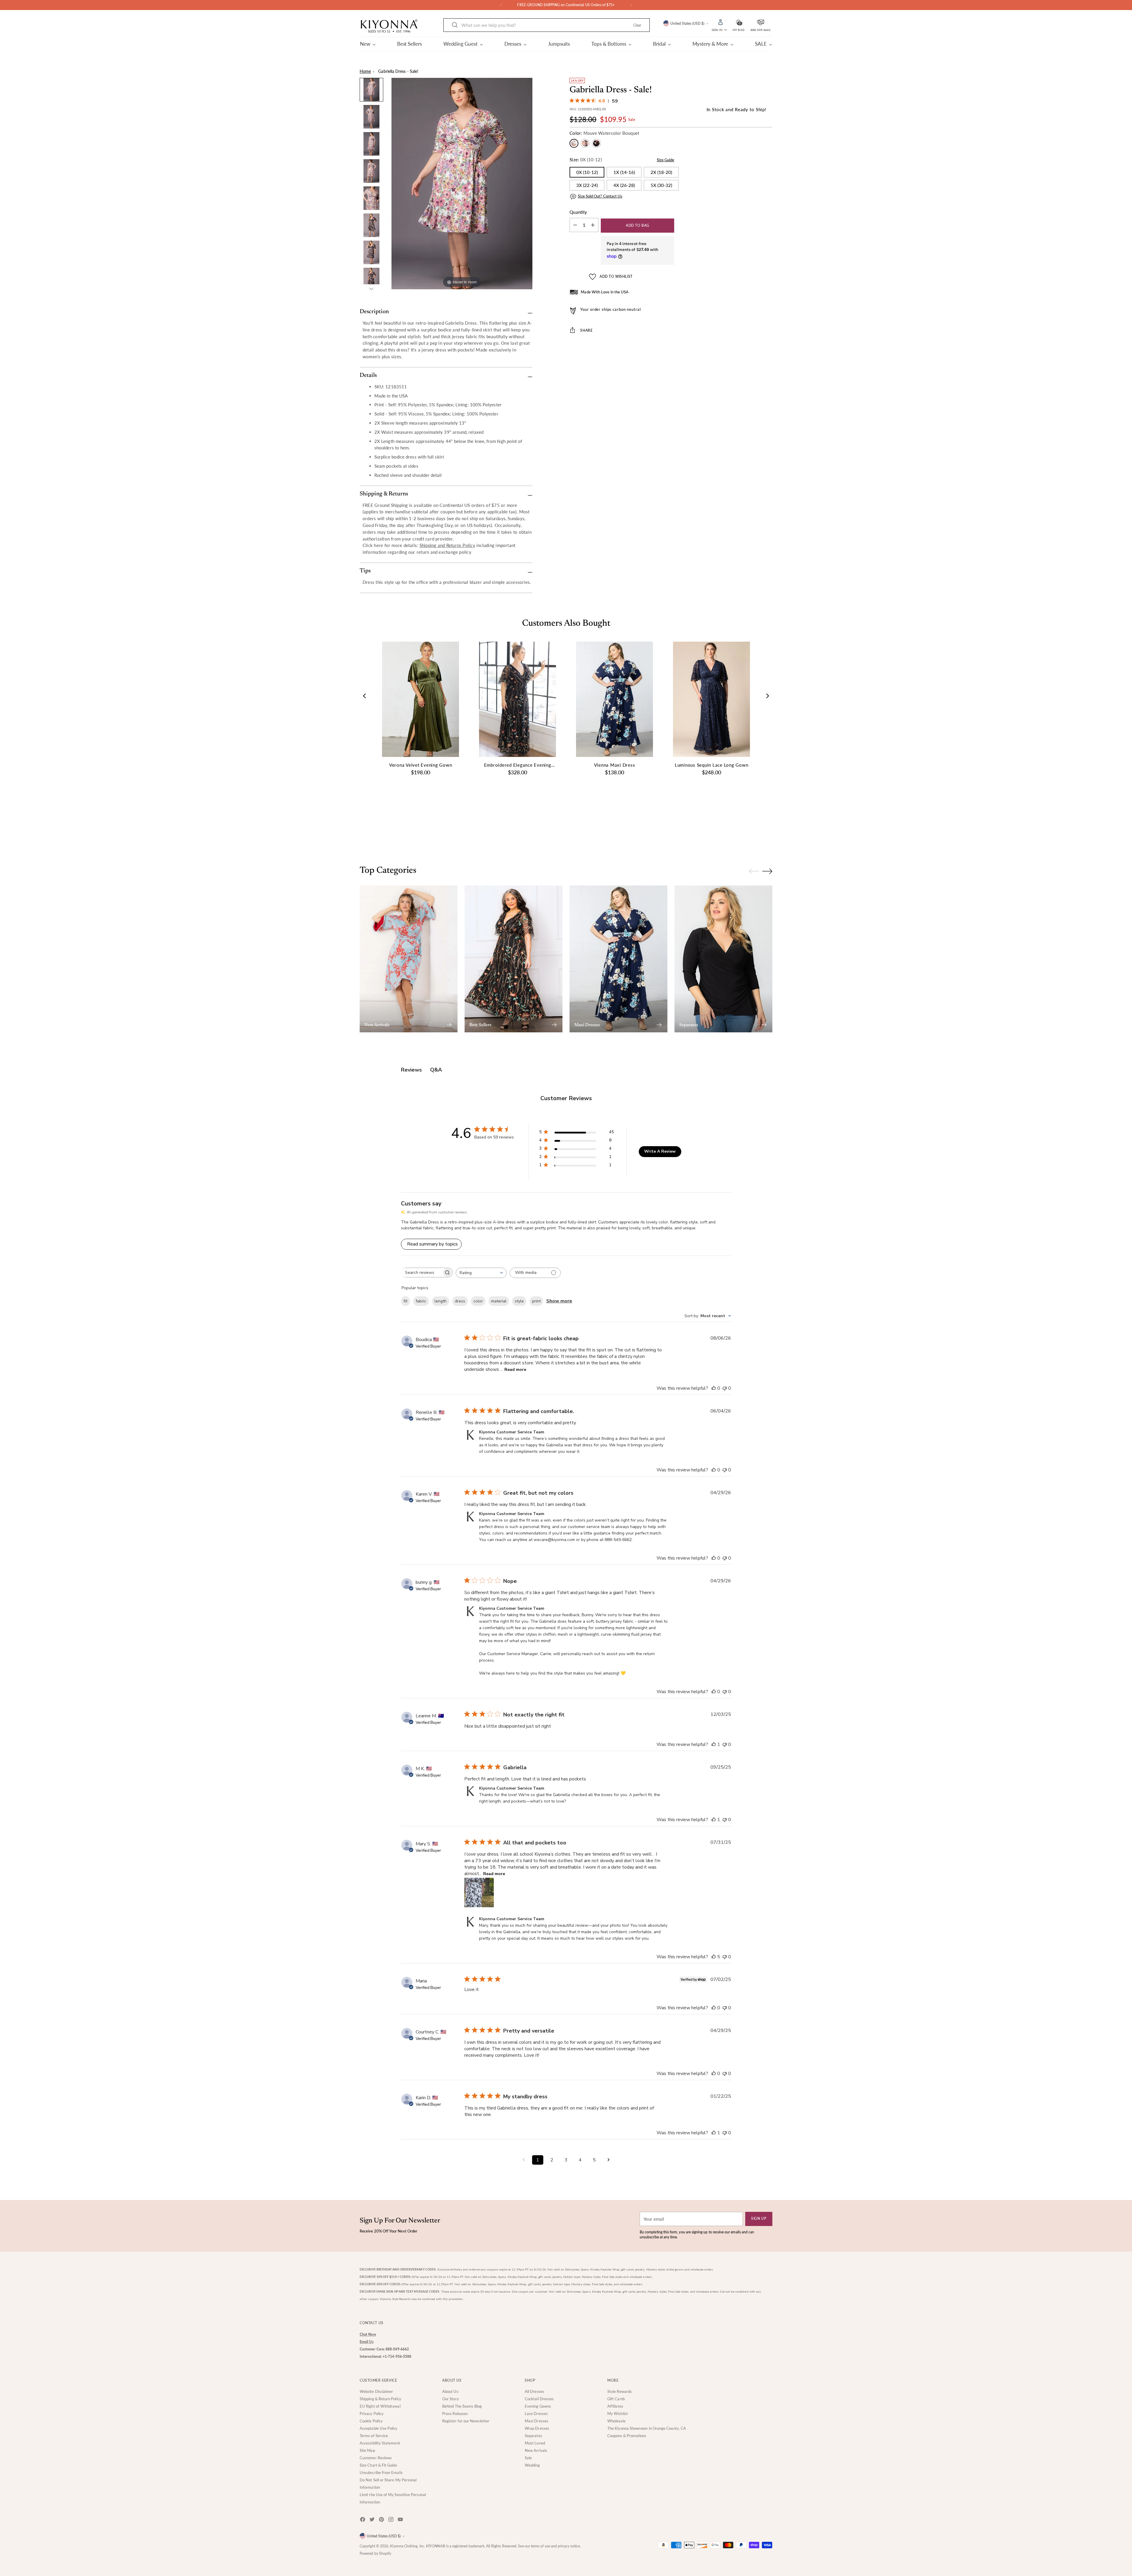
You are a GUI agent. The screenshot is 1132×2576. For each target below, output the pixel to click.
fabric (421, 1301)
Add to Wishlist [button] (616, 276)
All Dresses (534, 2391)
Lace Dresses (536, 2414)
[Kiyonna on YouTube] (401, 2520)
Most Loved (535, 2443)
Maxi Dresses (537, 2421)
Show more (559, 1301)
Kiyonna (397, 2546)
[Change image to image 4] (371, 171)
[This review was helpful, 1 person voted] (714, 1744)
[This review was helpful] (714, 1957)
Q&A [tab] (436, 1070)
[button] (738, 22)
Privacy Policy (372, 2414)
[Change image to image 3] (371, 144)
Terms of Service (374, 2436)
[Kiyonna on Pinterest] (382, 2520)
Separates (533, 2436)
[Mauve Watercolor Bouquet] (574, 143)
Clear (637, 25)
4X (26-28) (624, 185)
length (441, 1301)
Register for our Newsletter (466, 2421)
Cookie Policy (371, 2421)
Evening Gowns (538, 2406)
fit (405, 1301)
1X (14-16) (624, 172)
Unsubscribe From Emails (381, 2472)
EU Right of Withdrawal (380, 2406)
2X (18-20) (661, 172)
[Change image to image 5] (371, 198)
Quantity (578, 212)
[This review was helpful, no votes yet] (714, 1388)
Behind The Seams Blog (462, 2406)
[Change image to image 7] (371, 252)
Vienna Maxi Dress (615, 765)
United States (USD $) (687, 23)
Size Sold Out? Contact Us (600, 196)
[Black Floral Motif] (585, 143)
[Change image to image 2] (371, 117)
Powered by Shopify (375, 2553)
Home (365, 71)
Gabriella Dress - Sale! (398, 71)
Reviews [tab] (411, 1070)
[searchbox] (421, 1273)
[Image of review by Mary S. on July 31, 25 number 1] (479, 1892)
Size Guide (666, 160)
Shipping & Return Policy (380, 2399)
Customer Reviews (376, 2458)
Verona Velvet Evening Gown (421, 765)
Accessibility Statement (380, 2443)
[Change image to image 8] (371, 280)
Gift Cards (616, 2399)
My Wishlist (618, 2414)
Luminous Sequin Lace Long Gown (712, 765)
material (499, 1301)
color (478, 1301)
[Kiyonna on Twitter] (373, 2520)
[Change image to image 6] (371, 225)
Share (586, 330)
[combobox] (481, 1273)
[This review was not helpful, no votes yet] (725, 1388)
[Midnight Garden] (596, 143)
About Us (450, 2391)
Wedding (532, 2465)
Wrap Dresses (537, 2428)
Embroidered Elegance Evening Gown (518, 765)
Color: (604, 133)
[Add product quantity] (575, 225)
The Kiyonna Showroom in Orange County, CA (647, 2428)
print (536, 1301)
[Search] (455, 25)
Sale (528, 2458)
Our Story (451, 2399)
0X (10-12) (587, 172)
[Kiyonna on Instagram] (391, 2520)
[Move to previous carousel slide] (754, 834)
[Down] (371, 289)
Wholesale (616, 2421)
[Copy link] (663, 348)
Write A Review (660, 1151)
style (519, 1301)
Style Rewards (620, 2391)
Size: (586, 160)
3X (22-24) (587, 185)
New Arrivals (536, 2450)
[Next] (631, 5)
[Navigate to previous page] (524, 2160)
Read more (515, 1370)
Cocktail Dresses (539, 2399)
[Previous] (501, 5)
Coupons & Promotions (627, 2436)
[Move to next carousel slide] (767, 834)
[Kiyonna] (389, 26)
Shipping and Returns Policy (447, 545)
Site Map (367, 2450)
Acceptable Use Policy (379, 2428)
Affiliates (615, 2406)
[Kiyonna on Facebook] (363, 2520)
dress (460, 1301)
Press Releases (455, 2414)
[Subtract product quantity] (593, 225)
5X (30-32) (661, 185)
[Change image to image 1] (371, 90)
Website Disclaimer (376, 2391)
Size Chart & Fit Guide (378, 2465)
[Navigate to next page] (608, 2160)
